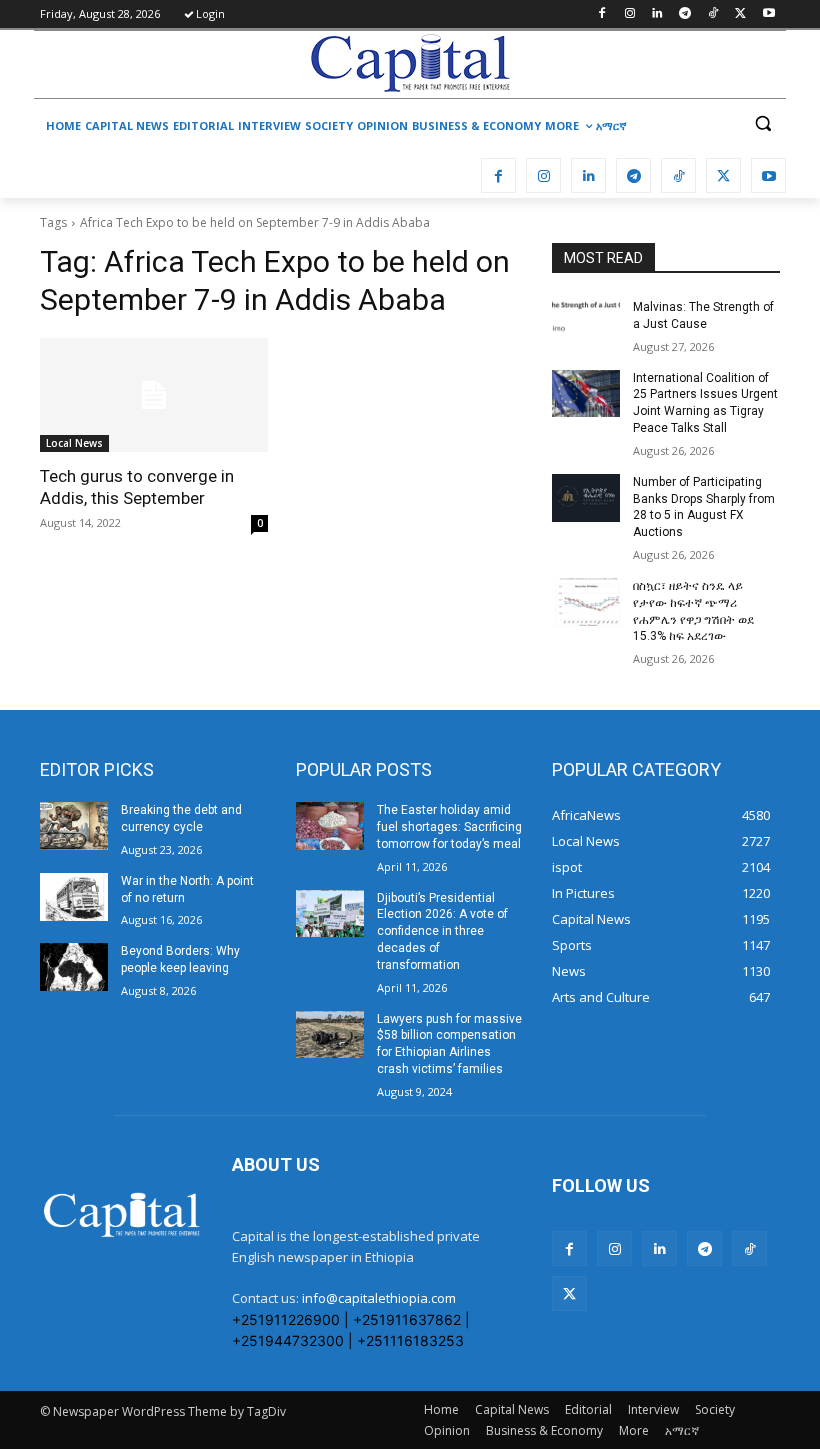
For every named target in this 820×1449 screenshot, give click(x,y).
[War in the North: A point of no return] (74, 897)
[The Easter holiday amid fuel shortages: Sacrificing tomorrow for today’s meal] (330, 826)
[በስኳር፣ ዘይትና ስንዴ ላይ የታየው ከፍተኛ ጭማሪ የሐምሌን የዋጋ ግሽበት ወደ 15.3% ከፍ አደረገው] (586, 602)
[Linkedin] (657, 14)
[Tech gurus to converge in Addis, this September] (154, 395)
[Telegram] (685, 14)
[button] (762, 123)
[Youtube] (768, 14)
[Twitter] (740, 14)
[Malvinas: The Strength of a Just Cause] (586, 323)
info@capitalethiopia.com (379, 1298)
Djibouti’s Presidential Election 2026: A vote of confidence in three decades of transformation (442, 931)
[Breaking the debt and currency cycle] (74, 826)
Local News (74, 443)
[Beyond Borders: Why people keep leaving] (74, 967)
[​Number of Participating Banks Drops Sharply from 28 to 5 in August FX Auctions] (586, 498)
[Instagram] (629, 14)
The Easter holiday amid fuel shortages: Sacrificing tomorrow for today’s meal (449, 827)
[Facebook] (601, 14)
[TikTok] (713, 14)
